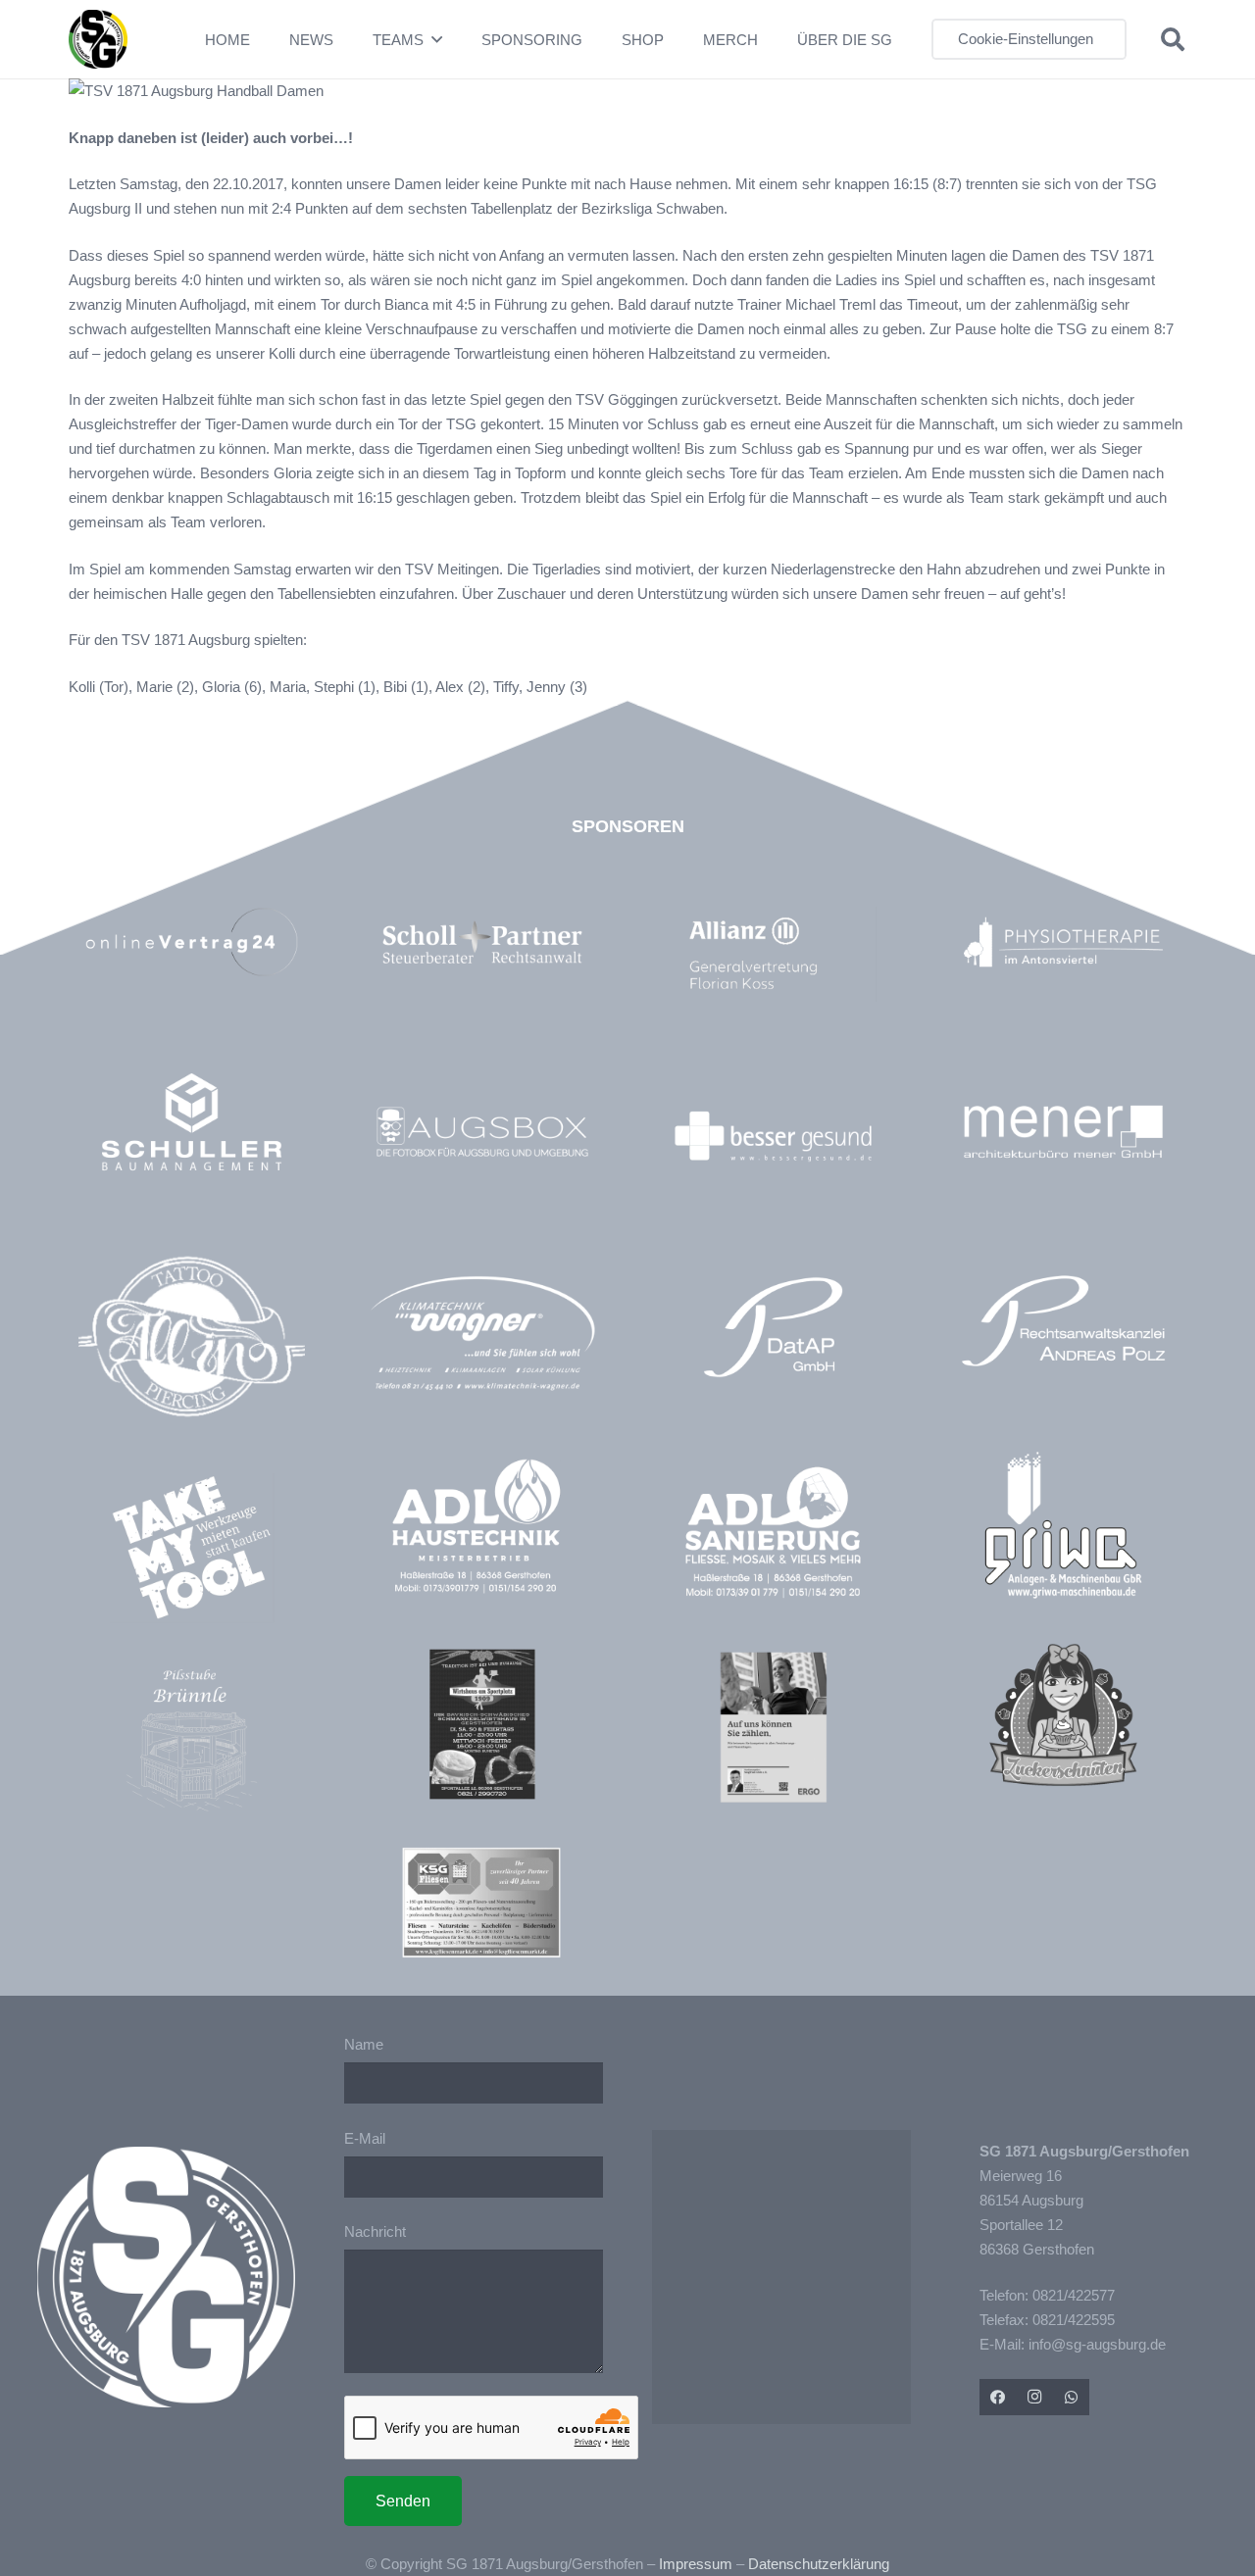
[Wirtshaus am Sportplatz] (482, 1724)
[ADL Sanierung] (773, 1533)
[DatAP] (773, 1327)
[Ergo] (773, 1727)
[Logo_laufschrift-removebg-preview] (482, 1336)
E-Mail (365, 2138)
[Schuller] (192, 1122)
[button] (437, 39)
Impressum (696, 2564)
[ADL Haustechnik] (482, 1530)
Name (364, 2044)
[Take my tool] (192, 1547)
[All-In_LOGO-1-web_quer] (192, 1344)
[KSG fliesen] (481, 1903)
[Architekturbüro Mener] (1063, 1132)
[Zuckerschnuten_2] (1063, 1715)
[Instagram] (1034, 2398)
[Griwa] (1063, 1525)
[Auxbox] (482, 1132)
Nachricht (375, 2231)
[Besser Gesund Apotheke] (773, 1137)
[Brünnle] (192, 1740)
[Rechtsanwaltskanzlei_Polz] (1063, 1321)
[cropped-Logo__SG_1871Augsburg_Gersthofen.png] (98, 39)
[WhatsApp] (1072, 2398)
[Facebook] (998, 2398)
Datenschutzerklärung (819, 2564)
